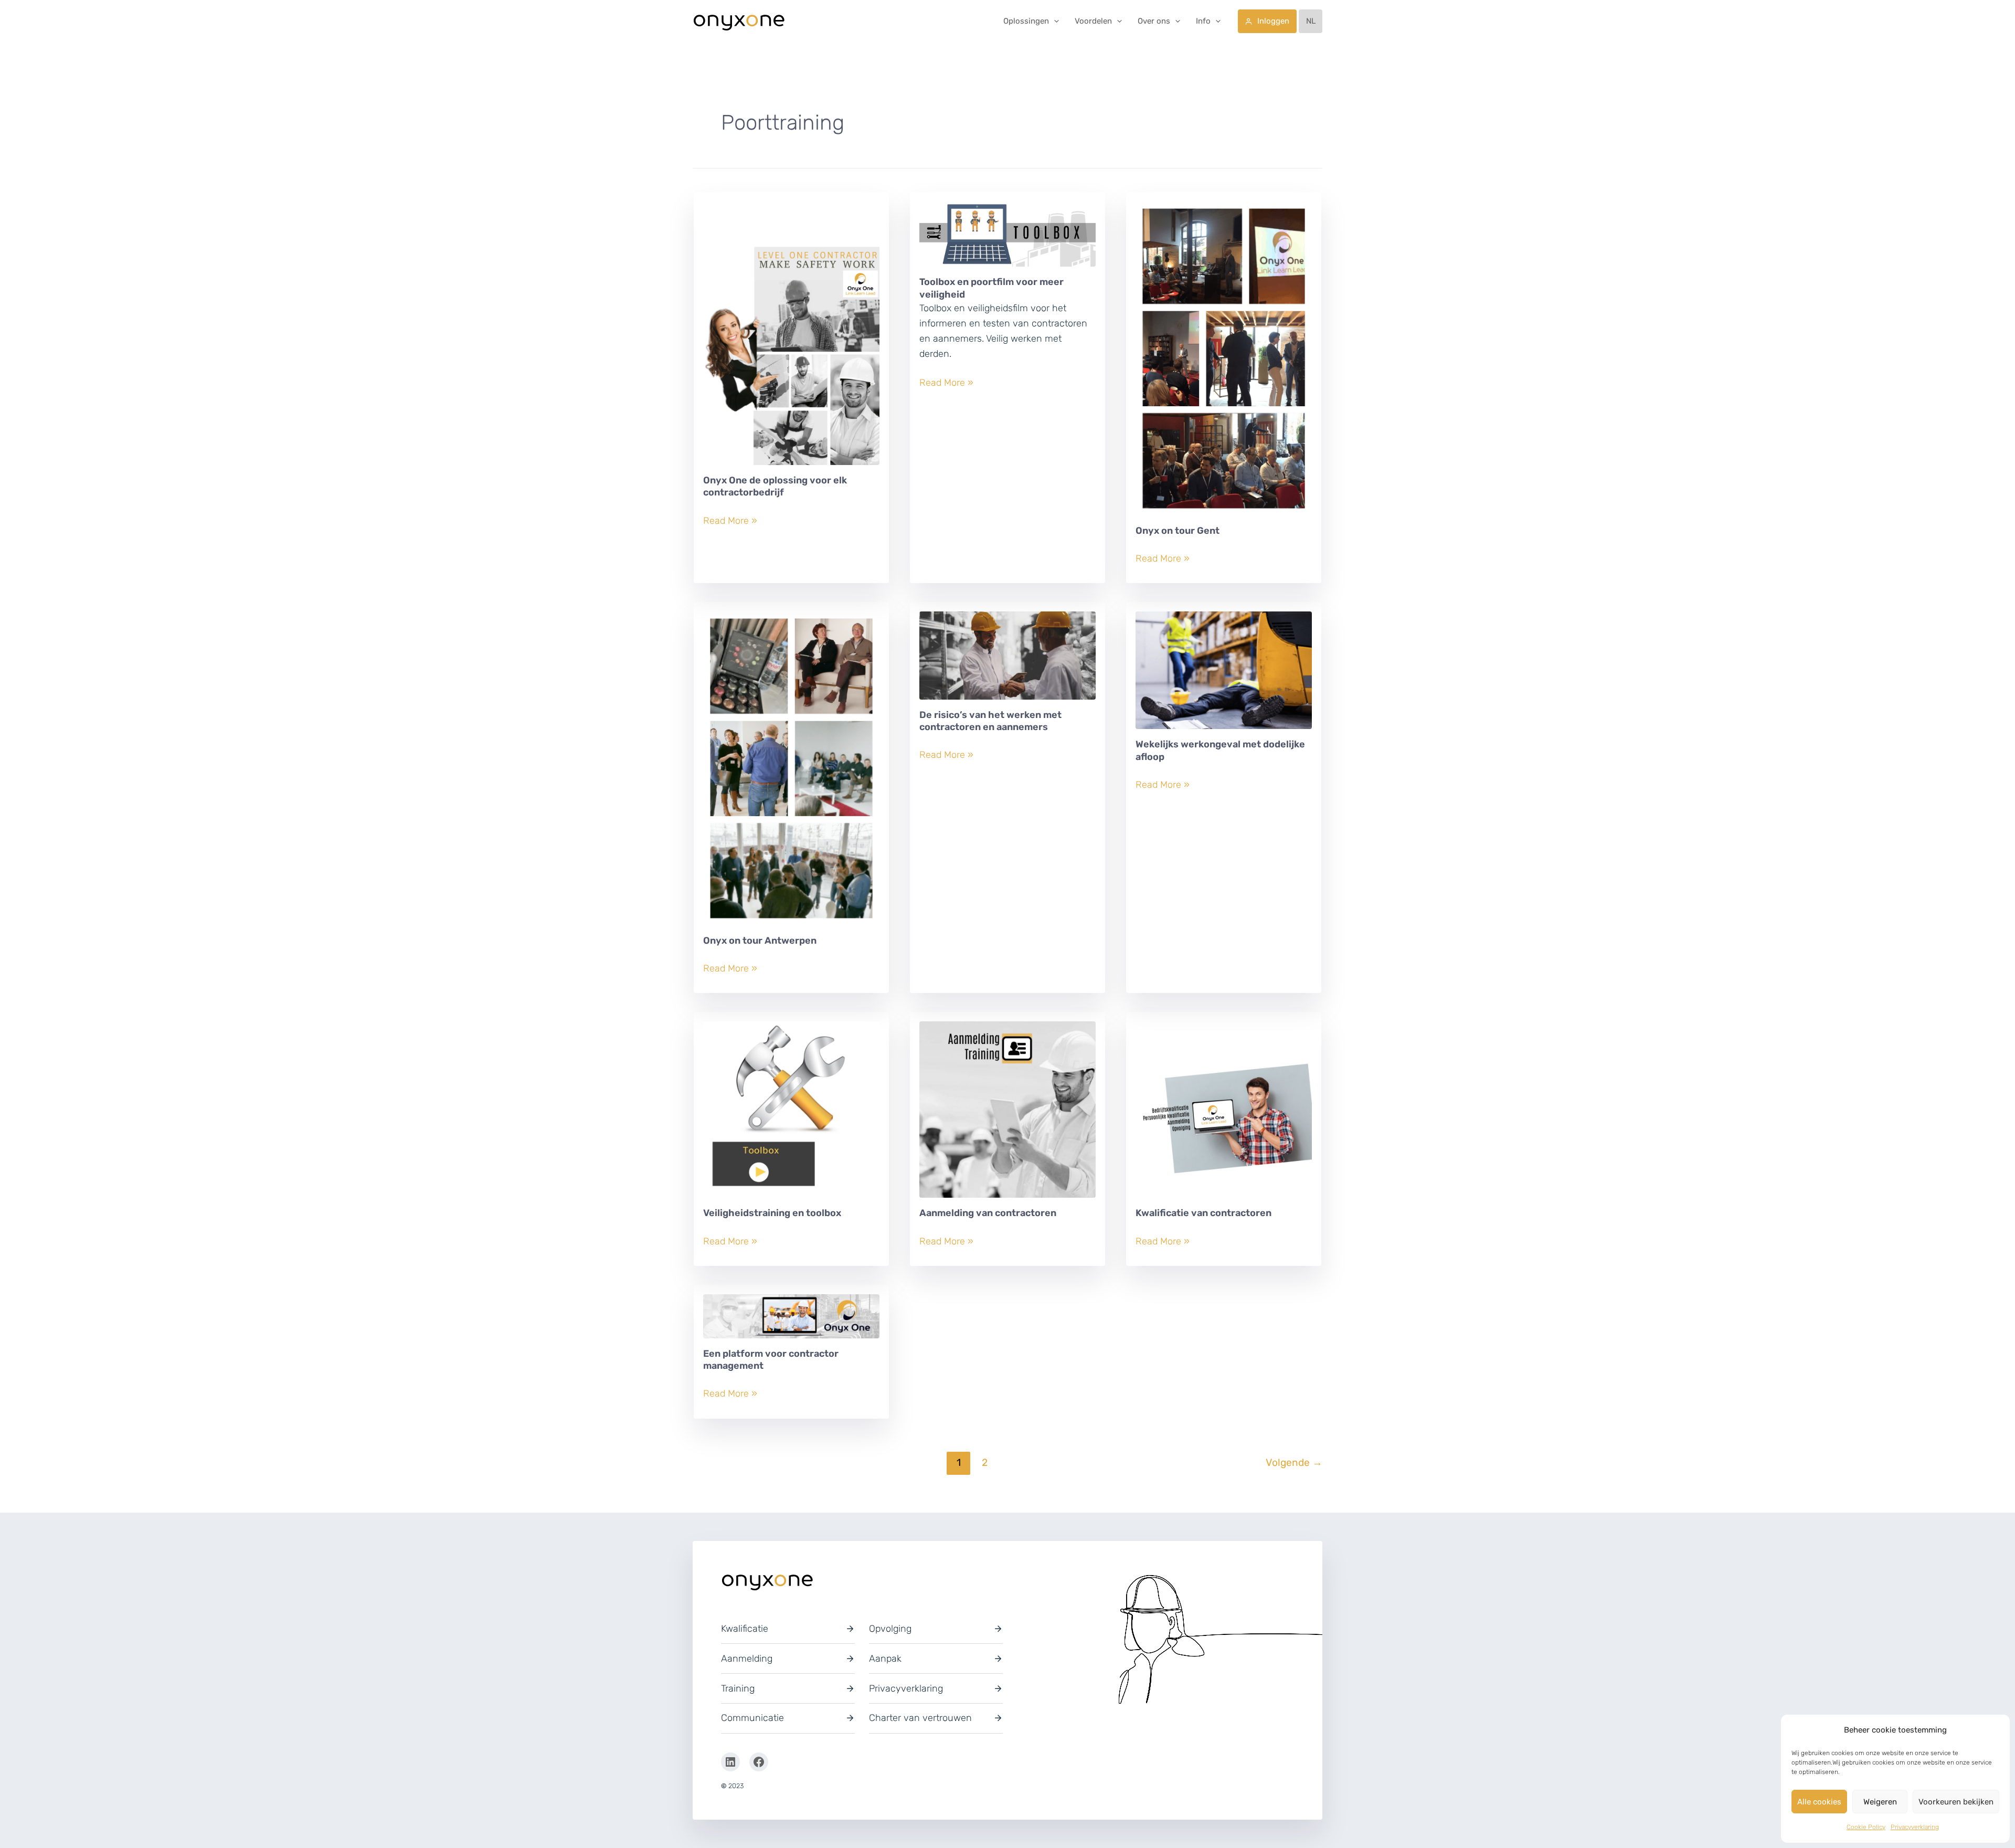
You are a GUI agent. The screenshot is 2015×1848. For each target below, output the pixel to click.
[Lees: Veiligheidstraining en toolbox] (791, 1114)
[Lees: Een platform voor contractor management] (791, 1320)
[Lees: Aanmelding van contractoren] (1008, 1114)
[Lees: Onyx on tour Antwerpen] (791, 773)
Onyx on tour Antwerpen (760, 941)
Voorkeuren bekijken (1956, 1802)
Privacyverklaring (1915, 1827)
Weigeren (1880, 1802)
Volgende (1294, 1462)
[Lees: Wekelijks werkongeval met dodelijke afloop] (1224, 674)
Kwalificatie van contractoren (1203, 1213)
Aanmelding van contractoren (988, 1213)
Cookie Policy (1866, 1827)
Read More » (730, 521)
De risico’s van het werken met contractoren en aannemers (990, 721)
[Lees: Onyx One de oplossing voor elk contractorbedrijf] (791, 337)
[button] (1054, 21)
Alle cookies (1819, 1802)
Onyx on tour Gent (1178, 531)
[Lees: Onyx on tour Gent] (1224, 363)
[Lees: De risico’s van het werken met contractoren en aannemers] (1008, 660)
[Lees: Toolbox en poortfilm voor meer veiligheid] (1008, 238)
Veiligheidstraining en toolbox (772, 1213)
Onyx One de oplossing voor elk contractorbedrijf (775, 486)
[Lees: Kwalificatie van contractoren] (1224, 1114)
